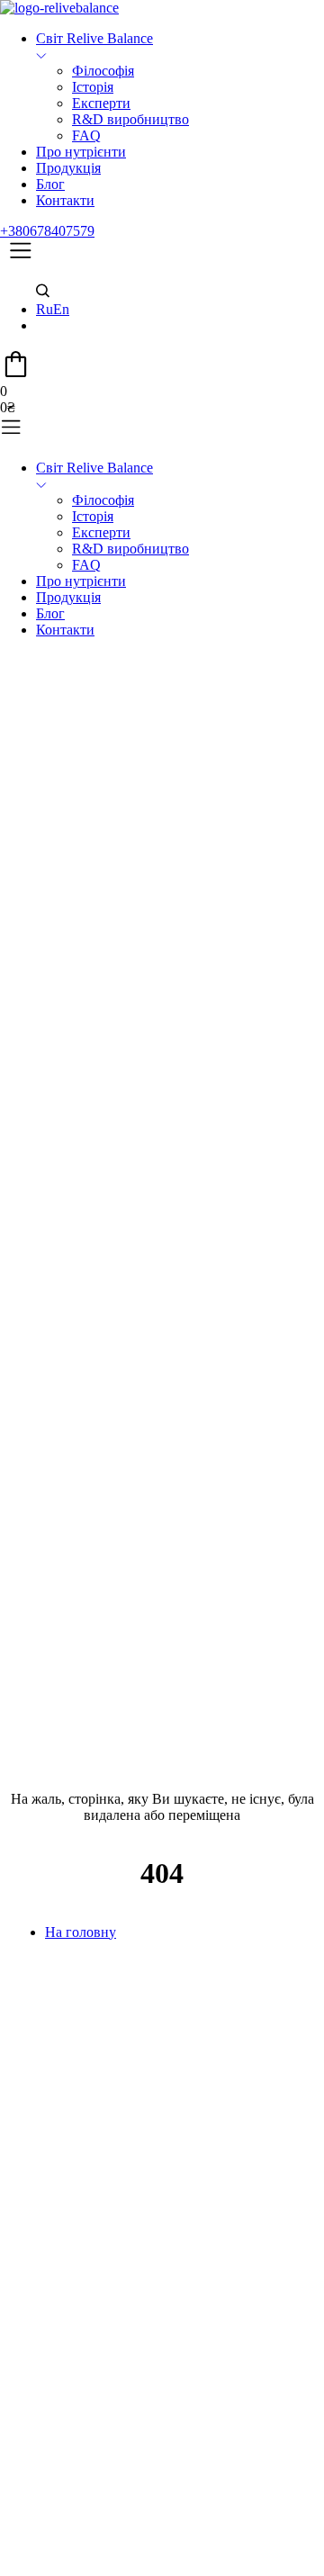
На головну (81, 1932)
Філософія (103, 71)
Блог (50, 184)
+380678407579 (47, 231)
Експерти (101, 103)
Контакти (65, 200)
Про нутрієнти (81, 152)
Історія (93, 87)
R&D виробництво (130, 119)
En (61, 309)
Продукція (68, 168)
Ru (45, 309)
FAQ (86, 135)
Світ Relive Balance (94, 38)
